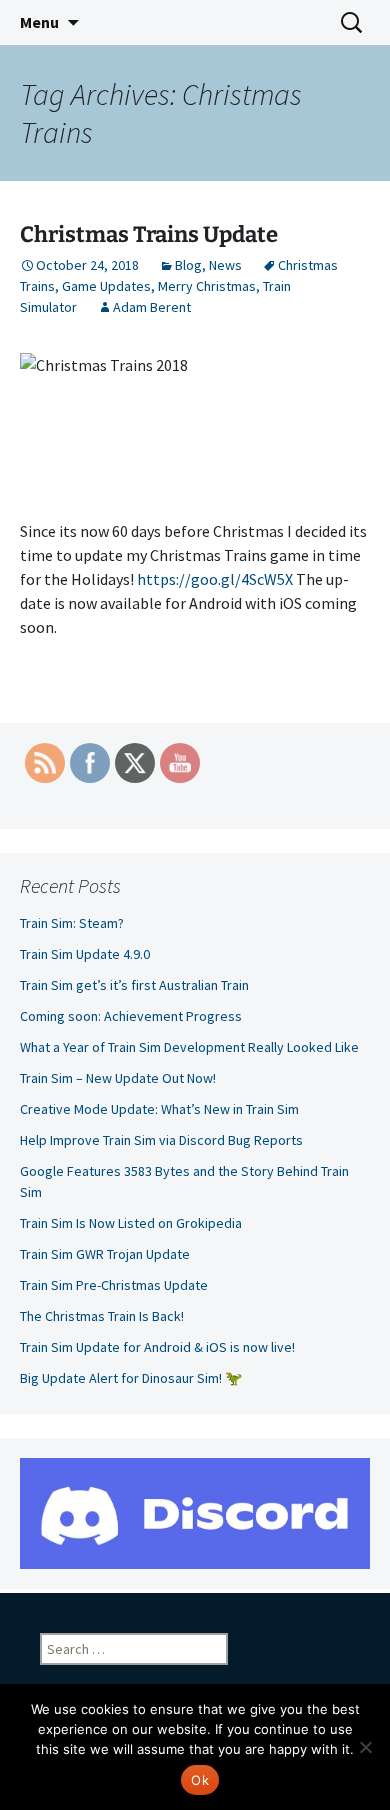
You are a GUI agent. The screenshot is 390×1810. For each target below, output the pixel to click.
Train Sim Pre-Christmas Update (114, 1285)
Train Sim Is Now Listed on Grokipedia (131, 1223)
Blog (188, 265)
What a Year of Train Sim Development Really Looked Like (189, 1047)
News (225, 265)
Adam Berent (152, 307)
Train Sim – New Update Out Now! (118, 1078)
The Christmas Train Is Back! (102, 1316)
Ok (200, 1780)
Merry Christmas (207, 286)
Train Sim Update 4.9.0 (85, 954)
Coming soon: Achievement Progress (131, 1016)
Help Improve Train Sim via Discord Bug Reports (161, 1140)
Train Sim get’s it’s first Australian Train (134, 985)
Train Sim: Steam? (72, 923)
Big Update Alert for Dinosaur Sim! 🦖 (131, 1378)
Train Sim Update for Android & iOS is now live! (157, 1347)
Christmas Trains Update (149, 234)
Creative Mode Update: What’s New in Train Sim (174, 1109)
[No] (365, 1747)
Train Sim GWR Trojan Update (105, 1254)
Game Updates (106, 286)
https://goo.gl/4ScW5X (215, 579)
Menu (39, 22)
